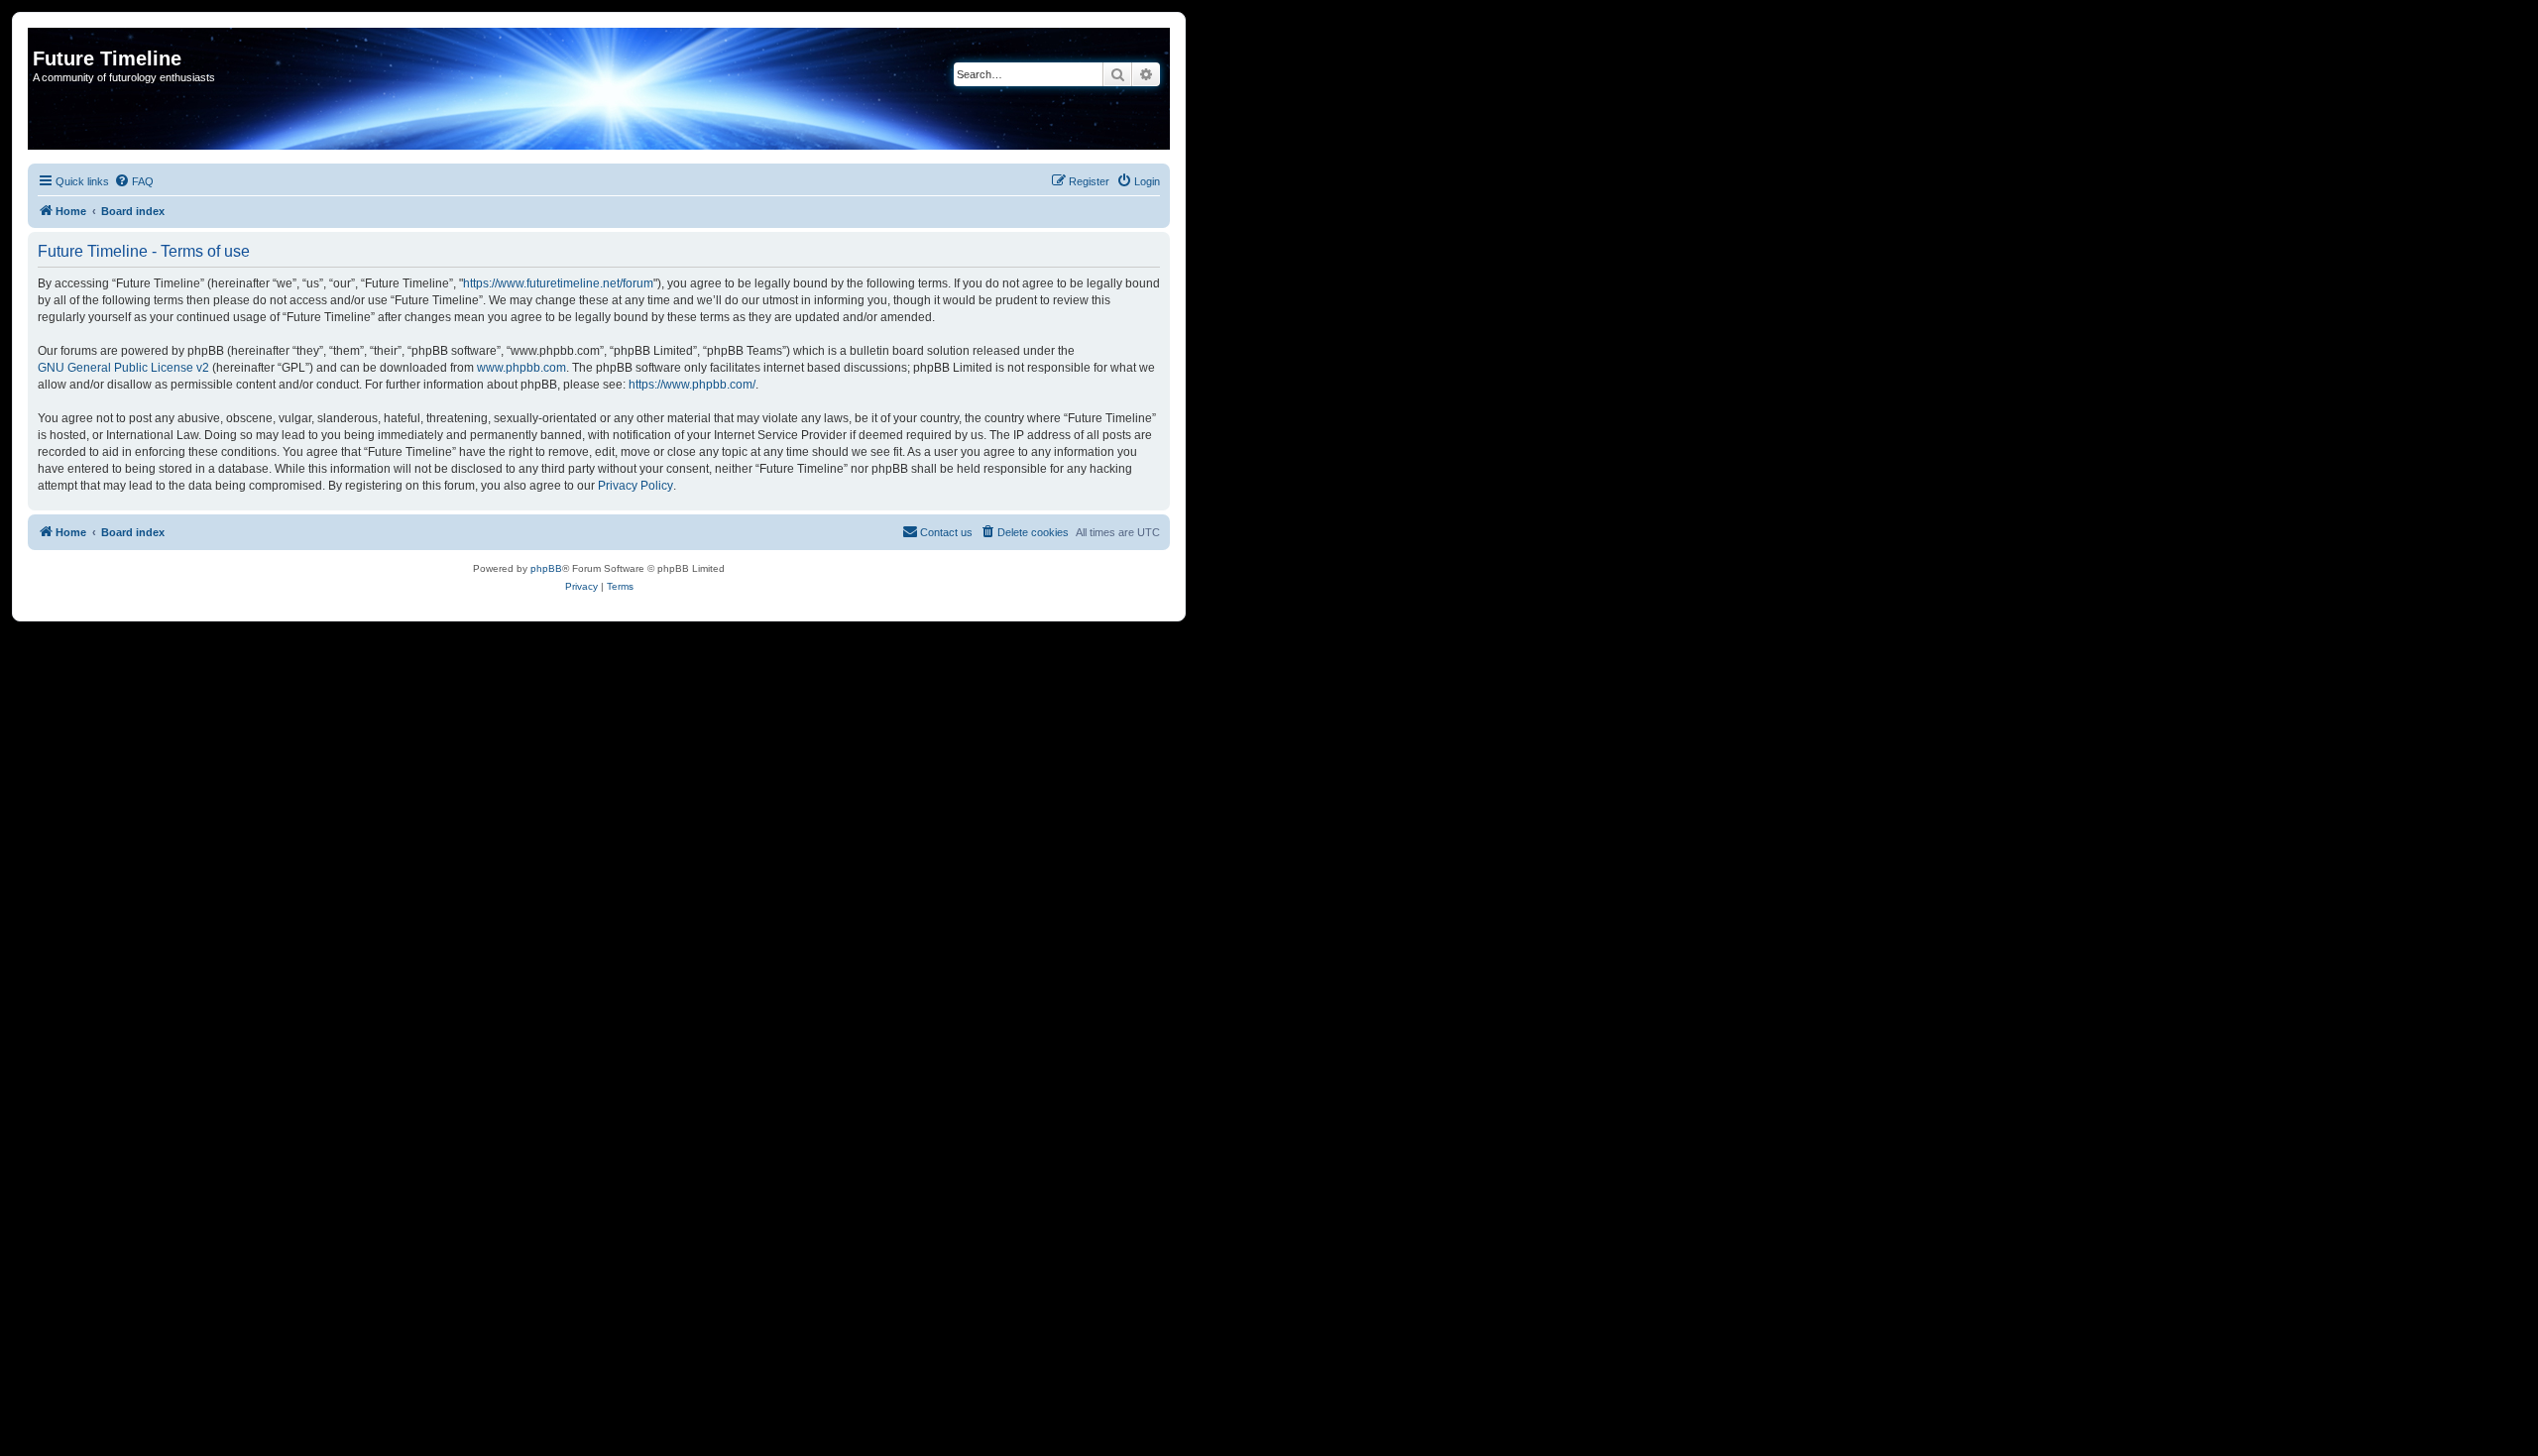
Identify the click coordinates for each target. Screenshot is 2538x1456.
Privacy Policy (635, 486)
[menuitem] (134, 181)
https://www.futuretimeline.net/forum (558, 283)
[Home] (44, 38)
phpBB (546, 568)
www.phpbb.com (521, 368)
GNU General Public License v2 (123, 368)
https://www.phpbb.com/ (692, 385)
